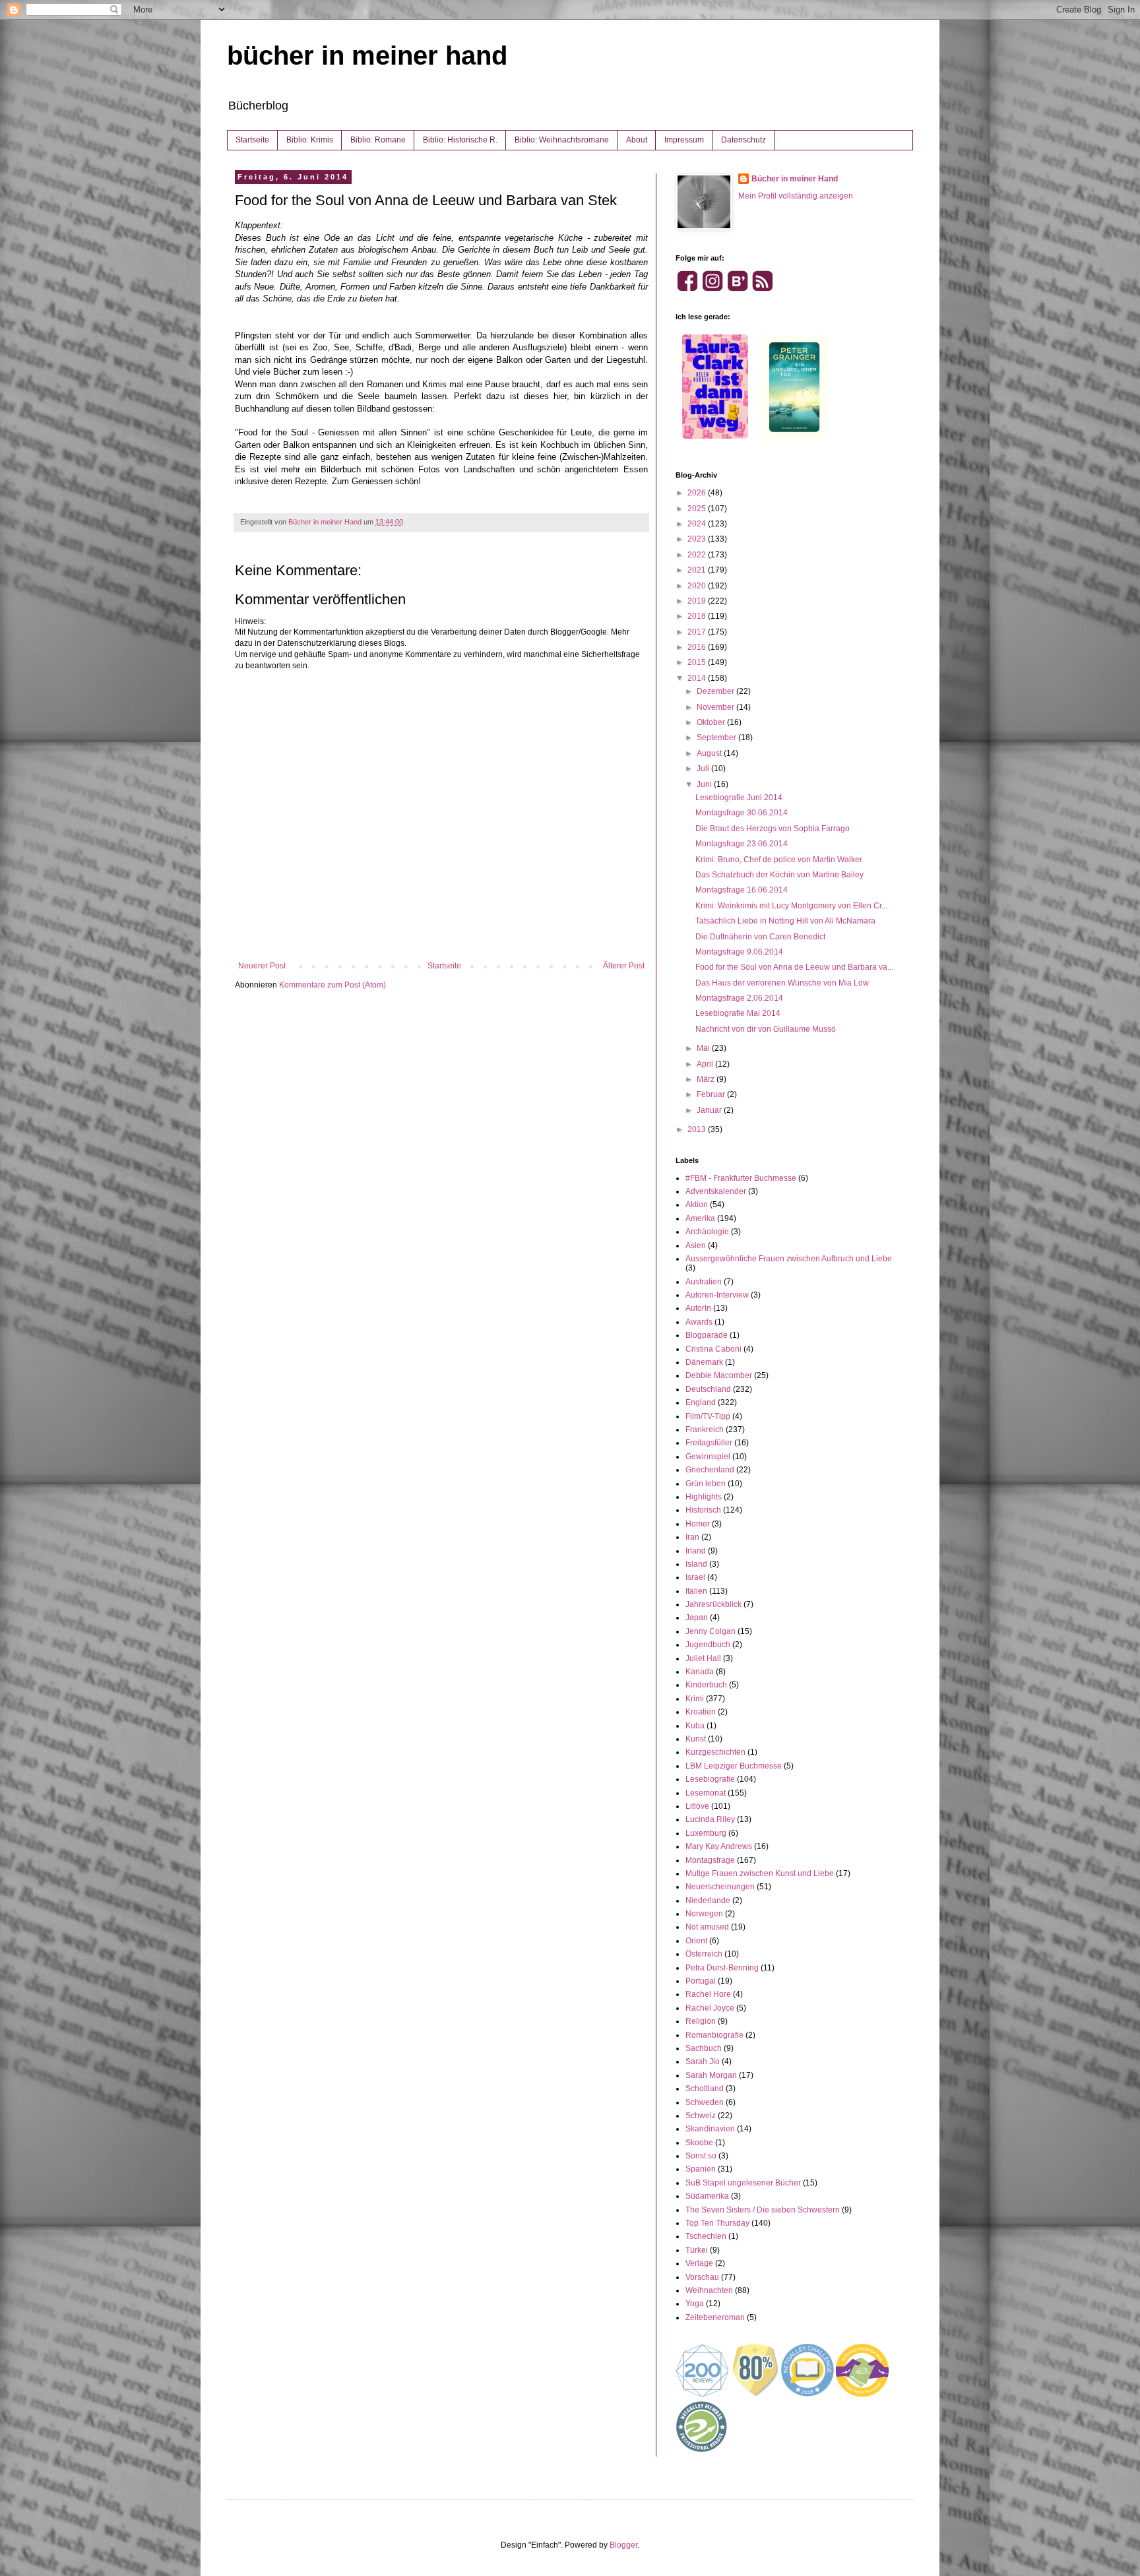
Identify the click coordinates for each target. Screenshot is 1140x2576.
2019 (698, 601)
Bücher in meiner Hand (795, 179)
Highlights (704, 1497)
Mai (704, 1048)
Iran (692, 1537)
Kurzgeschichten (715, 1752)
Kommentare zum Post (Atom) (332, 985)
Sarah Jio (703, 2061)
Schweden (705, 2102)
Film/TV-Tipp (708, 1416)
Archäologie (707, 1232)
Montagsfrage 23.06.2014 (742, 844)
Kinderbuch (706, 1685)
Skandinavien (710, 2129)
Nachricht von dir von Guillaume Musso (766, 1029)
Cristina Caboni (713, 1349)
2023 (698, 539)
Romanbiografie (714, 2035)
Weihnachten (709, 2290)
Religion (701, 2021)
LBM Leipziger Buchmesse (734, 1766)
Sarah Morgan (711, 2075)
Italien (696, 1591)
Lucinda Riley (710, 1819)
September (717, 738)
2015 (698, 662)
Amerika (700, 1218)
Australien (704, 1282)
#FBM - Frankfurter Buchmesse (741, 1178)
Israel (695, 1577)
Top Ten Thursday (717, 2223)
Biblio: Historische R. (460, 140)
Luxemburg (706, 1833)
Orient (696, 1941)
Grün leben (706, 1484)
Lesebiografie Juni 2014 (739, 798)
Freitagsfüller (709, 1443)
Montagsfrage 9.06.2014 (739, 952)
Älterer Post (624, 966)
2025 (698, 509)
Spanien (701, 2169)
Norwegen (704, 1914)
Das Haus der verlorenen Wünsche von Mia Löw (782, 983)
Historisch (703, 1510)
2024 (698, 524)
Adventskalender (716, 1191)
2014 (698, 678)
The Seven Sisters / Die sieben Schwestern (763, 2210)
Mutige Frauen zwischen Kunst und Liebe (760, 1873)
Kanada (700, 1672)
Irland (696, 1551)
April (706, 1064)
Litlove (697, 1806)
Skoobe (699, 2143)
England (701, 1402)
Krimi (695, 1699)
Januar (710, 1110)
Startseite (252, 140)
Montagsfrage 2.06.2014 (739, 998)
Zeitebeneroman (715, 2317)
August (710, 753)
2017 (698, 632)
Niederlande (708, 1901)
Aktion (697, 1205)
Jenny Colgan (711, 1631)
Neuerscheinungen (720, 1887)
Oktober (712, 722)
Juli (704, 769)
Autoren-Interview (717, 1295)
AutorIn (698, 1308)
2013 (698, 1129)
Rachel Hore (708, 1994)
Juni (705, 784)
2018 (698, 616)
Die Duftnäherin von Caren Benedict (760, 937)
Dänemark (704, 1362)
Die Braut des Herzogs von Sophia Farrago (773, 829)
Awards (699, 1322)
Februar (712, 1094)
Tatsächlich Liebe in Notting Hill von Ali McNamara (785, 921)
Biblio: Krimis (310, 140)
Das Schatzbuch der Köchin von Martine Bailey (779, 875)
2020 (698, 586)
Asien (696, 1245)
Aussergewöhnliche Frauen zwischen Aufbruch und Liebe (789, 1259)
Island (696, 1564)
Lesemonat (706, 1793)
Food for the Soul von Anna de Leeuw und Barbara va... (794, 967)
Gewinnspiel (708, 1457)
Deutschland (708, 1389)
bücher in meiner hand (367, 55)
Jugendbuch (708, 1645)
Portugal (701, 1981)
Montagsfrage (710, 1860)
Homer (698, 1524)
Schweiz (701, 2116)
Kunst (696, 1739)
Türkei (697, 2250)
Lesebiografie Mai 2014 (738, 1013)
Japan (697, 1618)
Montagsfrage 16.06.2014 (742, 890)
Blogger (623, 2545)
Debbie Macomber (719, 1375)
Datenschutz (744, 140)
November (716, 707)
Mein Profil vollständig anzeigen (796, 196)
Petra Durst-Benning (722, 1968)
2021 (698, 570)
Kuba (695, 1726)
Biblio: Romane (378, 140)
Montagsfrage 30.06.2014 (742, 813)
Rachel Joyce (710, 2008)
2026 (698, 493)
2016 (698, 647)
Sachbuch (704, 2048)
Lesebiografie (710, 1779)
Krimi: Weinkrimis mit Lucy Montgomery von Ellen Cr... (791, 906)
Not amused (707, 1927)
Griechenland (710, 1470)
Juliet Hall (703, 1658)
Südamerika (707, 2196)
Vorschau (702, 2277)
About (637, 140)
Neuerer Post (262, 966)
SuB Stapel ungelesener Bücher (743, 2183)
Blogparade (707, 1335)
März (707, 1079)
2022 (698, 555)
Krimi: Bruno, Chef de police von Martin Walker (779, 860)
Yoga (695, 2304)
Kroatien (701, 1712)
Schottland (705, 2089)
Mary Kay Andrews (719, 1846)
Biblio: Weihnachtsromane (562, 140)
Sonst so (701, 2156)
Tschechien (706, 2236)
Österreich (704, 1954)
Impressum (684, 140)
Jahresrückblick (713, 1604)
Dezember (716, 691)
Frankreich (705, 1429)
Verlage (699, 2263)
